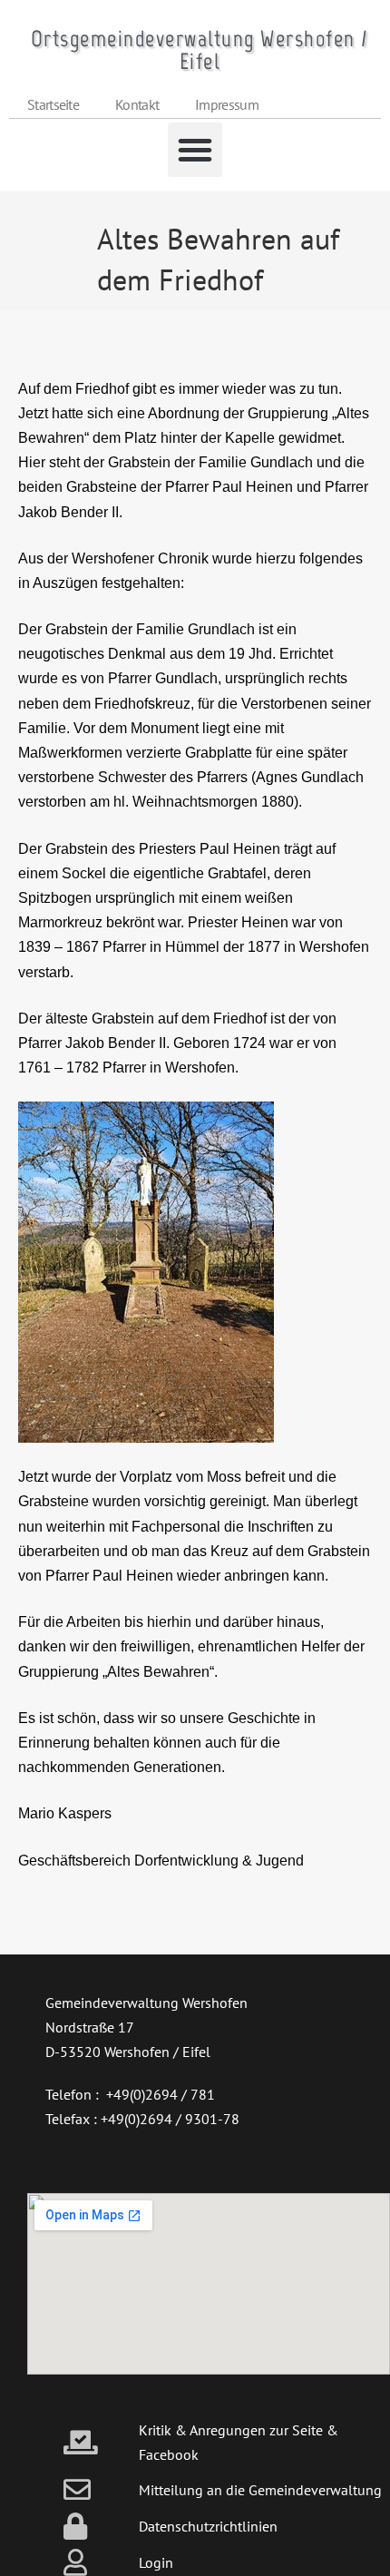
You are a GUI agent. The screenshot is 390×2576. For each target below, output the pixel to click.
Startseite (53, 104)
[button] (195, 150)
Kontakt (137, 104)
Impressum (227, 104)
